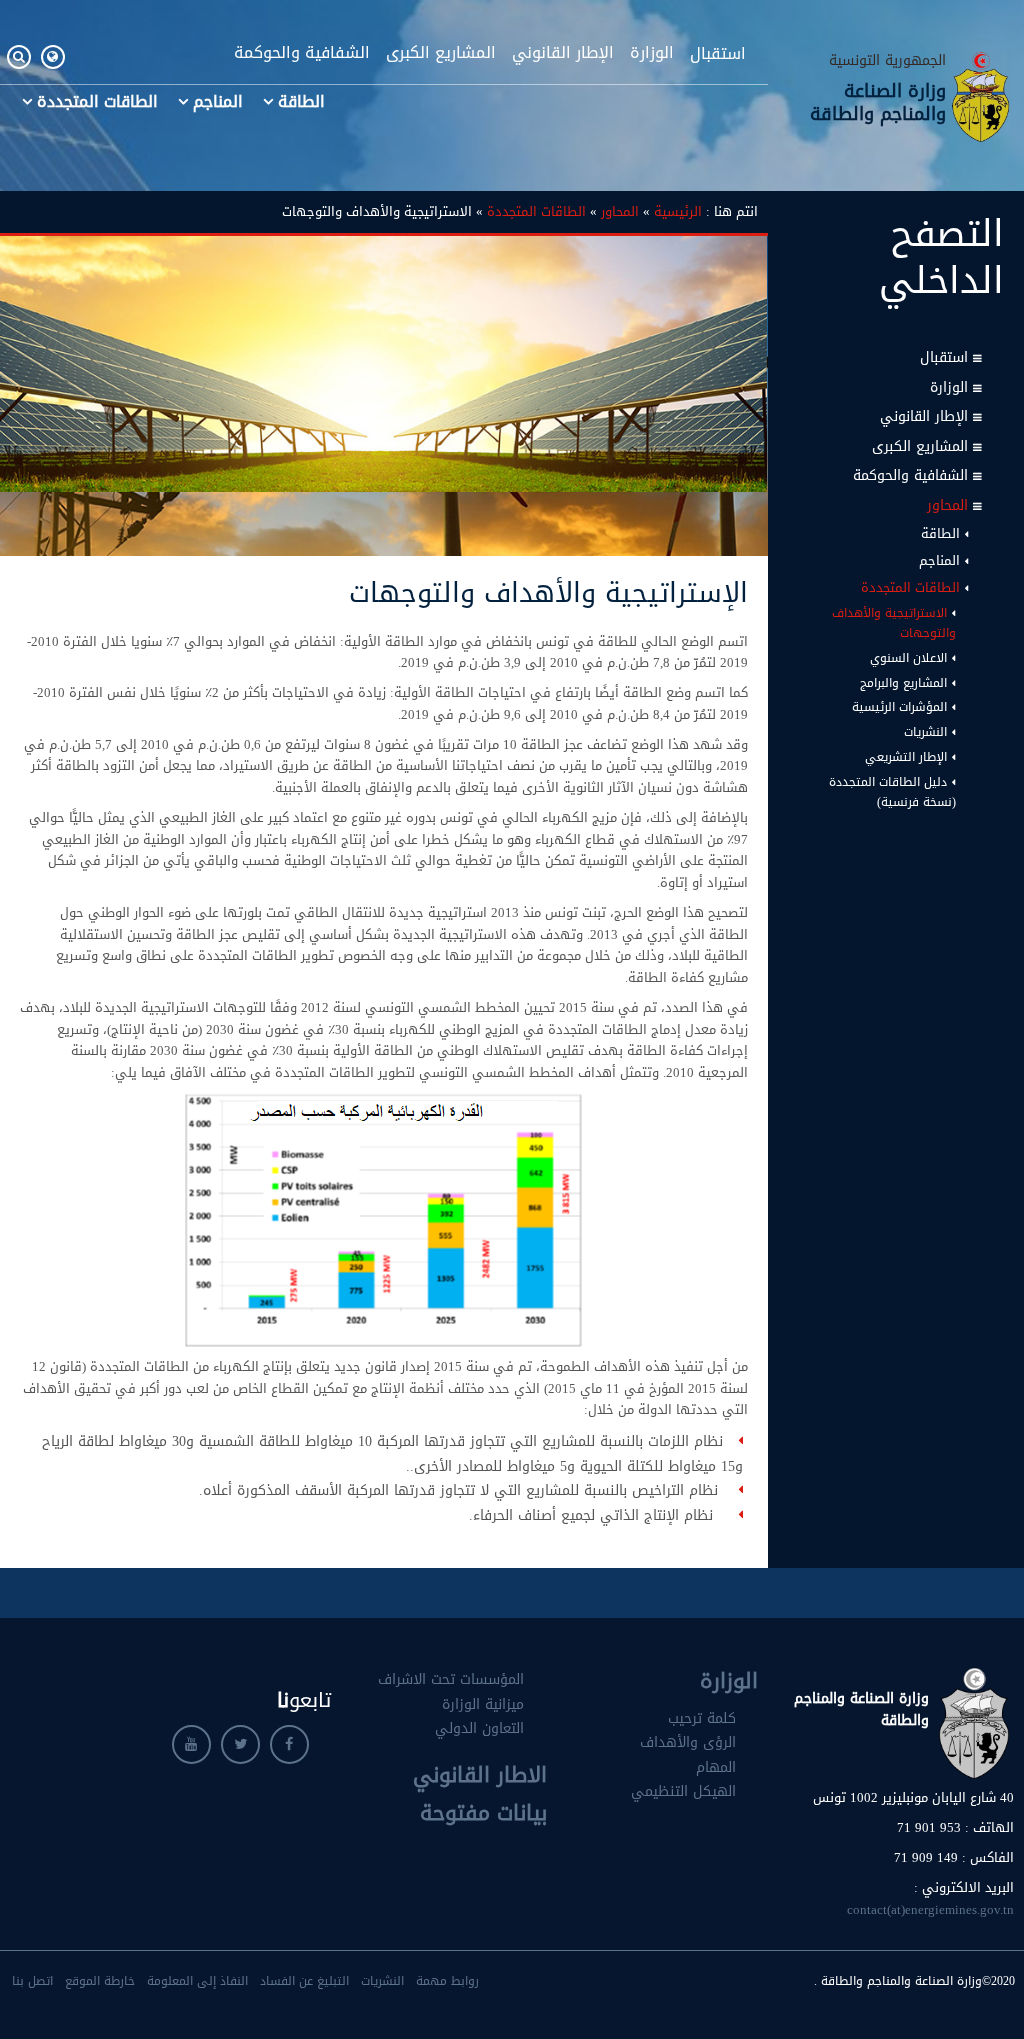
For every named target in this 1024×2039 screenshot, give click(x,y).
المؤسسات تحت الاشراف (451, 1679)
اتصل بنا (32, 1981)
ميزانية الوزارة (483, 1704)
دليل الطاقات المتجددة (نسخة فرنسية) (892, 792)
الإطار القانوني (563, 53)
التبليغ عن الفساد (304, 1981)
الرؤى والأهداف (688, 1742)
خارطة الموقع (100, 1981)
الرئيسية (678, 212)
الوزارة (652, 53)
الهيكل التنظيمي (683, 1791)
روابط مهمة (447, 1981)
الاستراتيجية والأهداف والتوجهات (894, 623)
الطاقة (301, 101)
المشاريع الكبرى (441, 53)
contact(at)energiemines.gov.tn (930, 1909)
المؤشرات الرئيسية (899, 707)
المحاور (947, 505)
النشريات (925, 732)
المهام (716, 1767)
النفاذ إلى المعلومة (197, 1981)
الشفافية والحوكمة (302, 53)
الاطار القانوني (480, 1775)
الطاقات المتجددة (97, 101)
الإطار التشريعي (906, 757)
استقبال (718, 53)
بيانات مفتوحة (483, 1813)
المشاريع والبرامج (903, 683)
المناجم (218, 101)
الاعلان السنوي (908, 658)
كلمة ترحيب (702, 1718)
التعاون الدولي (479, 1728)
